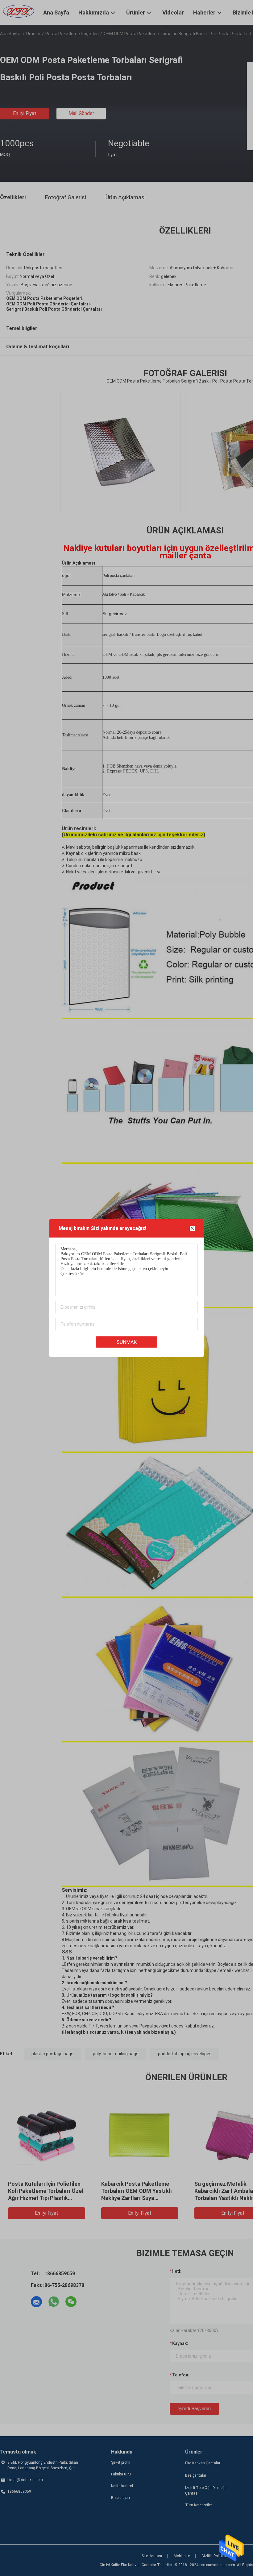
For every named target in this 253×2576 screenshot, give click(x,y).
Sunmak (127, 1342)
